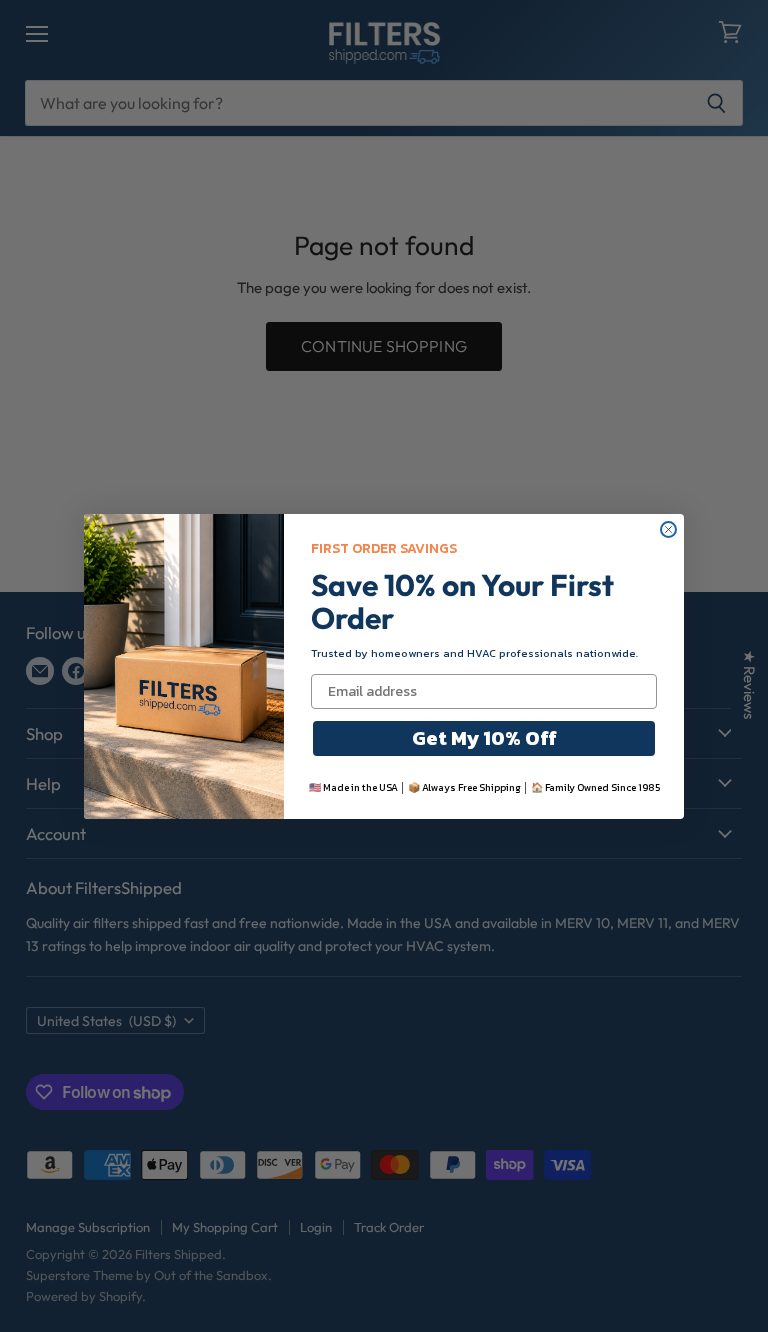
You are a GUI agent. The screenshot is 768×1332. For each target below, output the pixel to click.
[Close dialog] (668, 529)
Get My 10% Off (484, 738)
